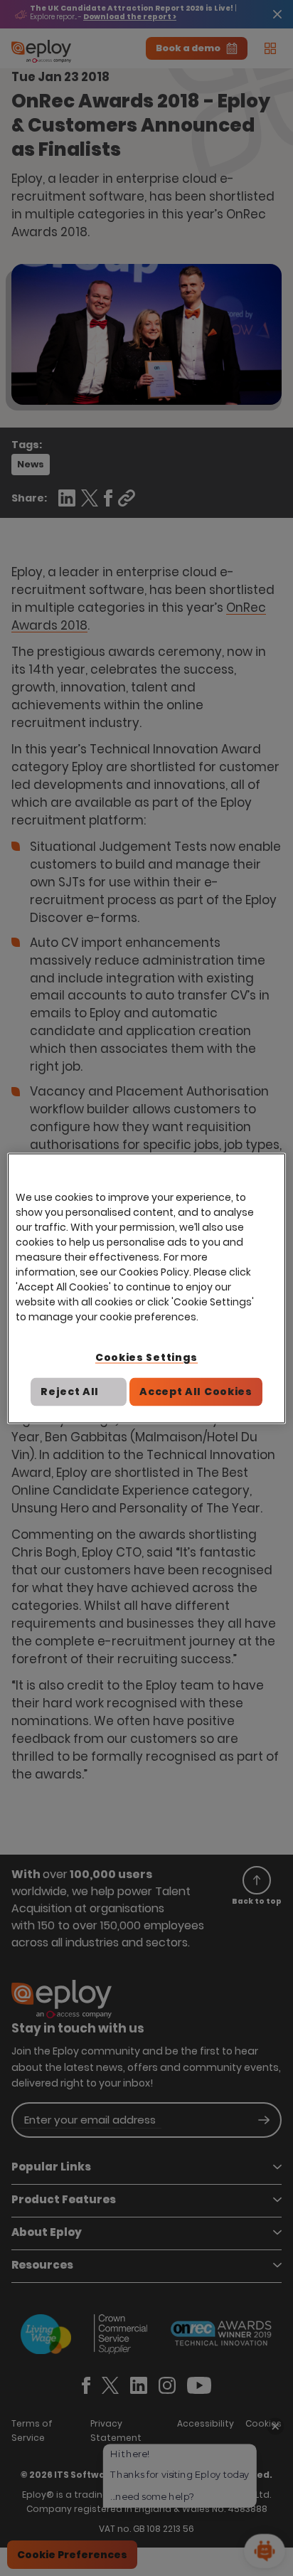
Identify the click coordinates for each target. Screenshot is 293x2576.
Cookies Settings (146, 1357)
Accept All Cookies (196, 1392)
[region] (146, 1288)
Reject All (70, 1392)
